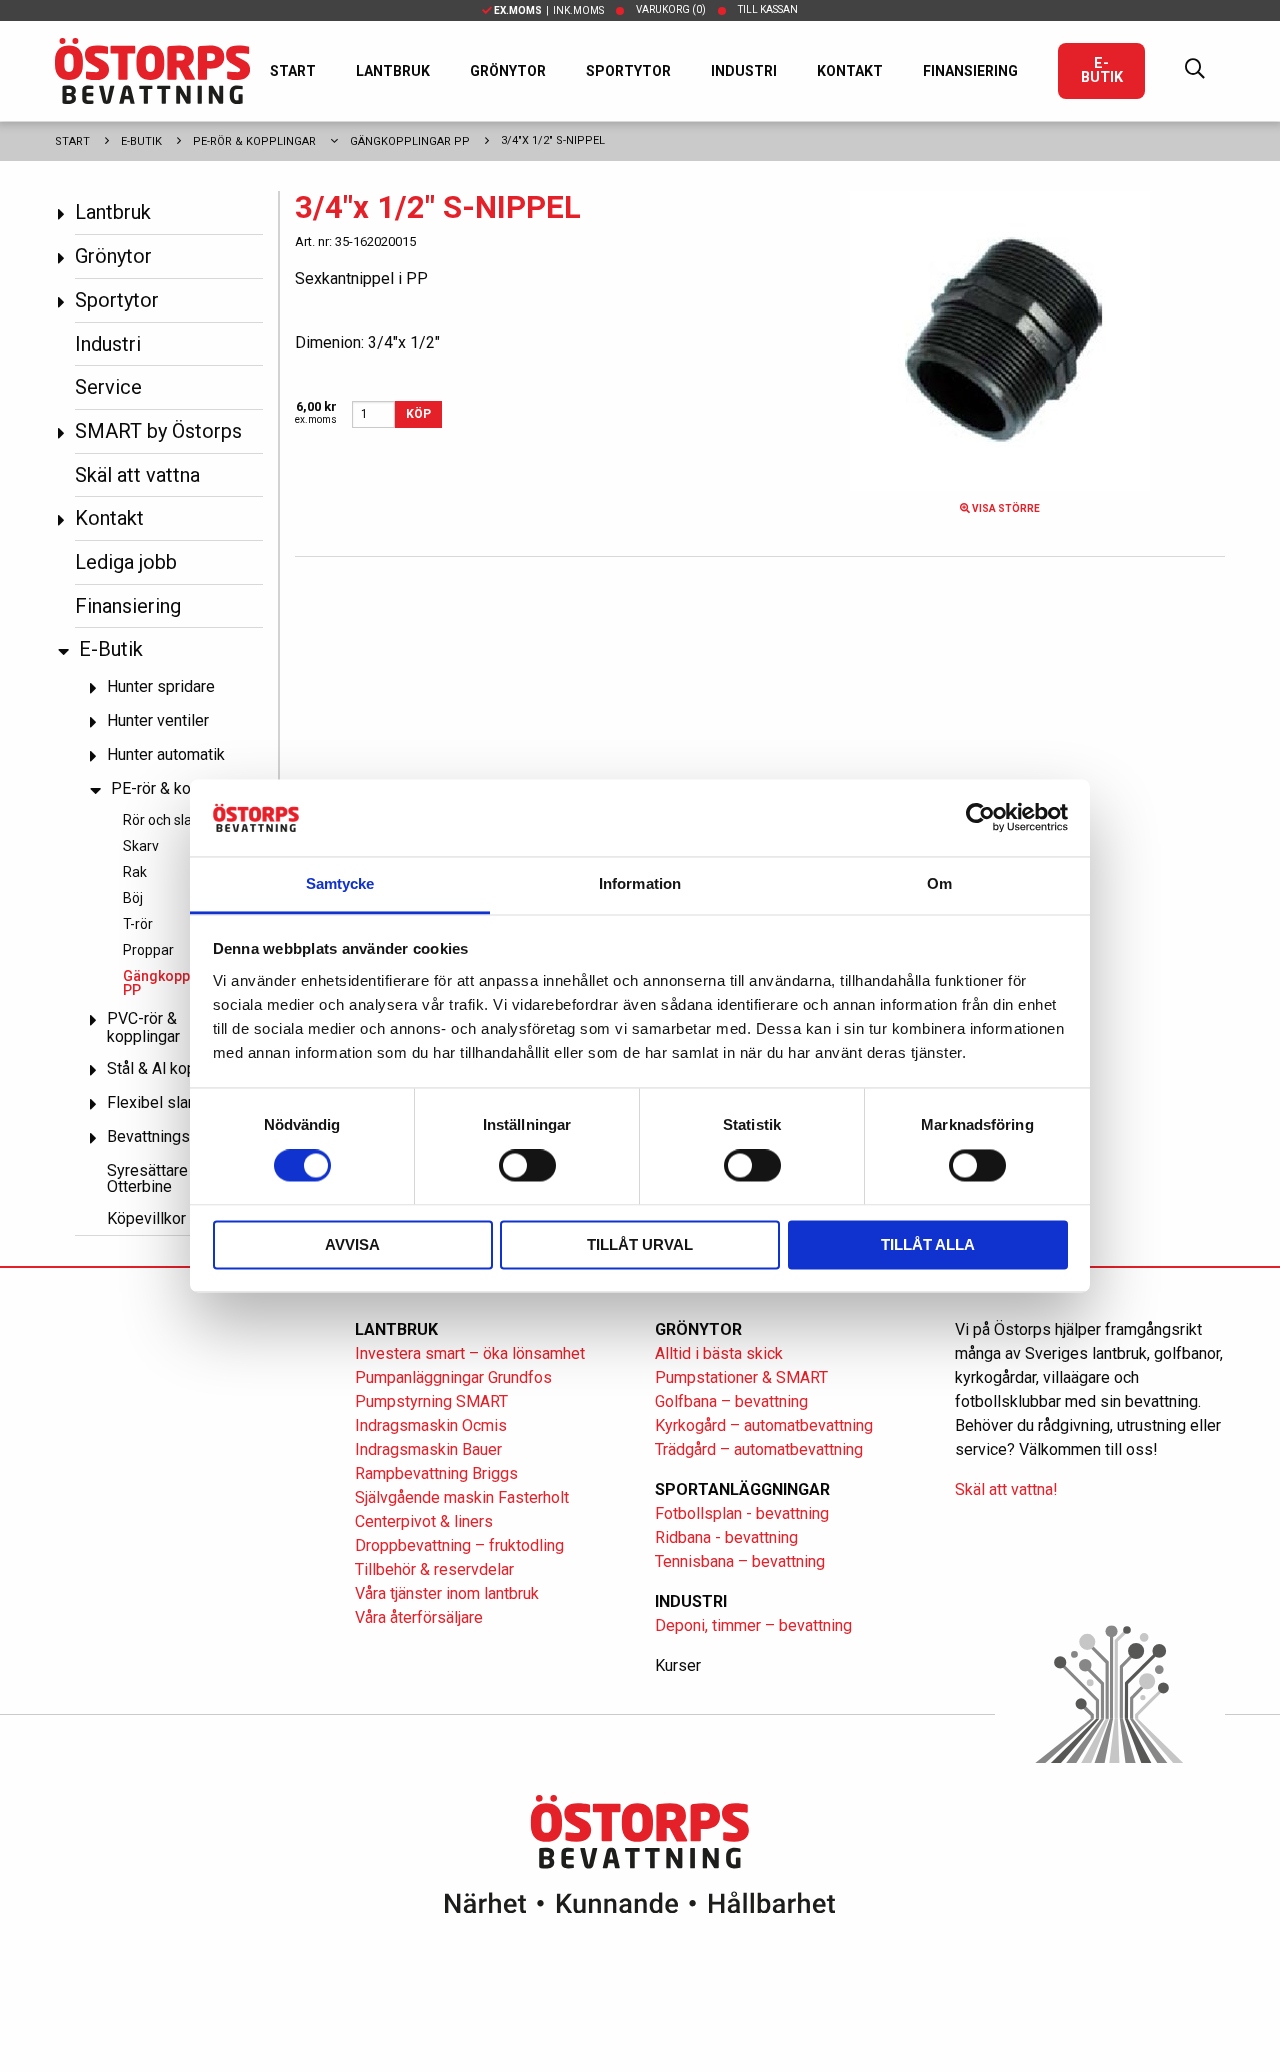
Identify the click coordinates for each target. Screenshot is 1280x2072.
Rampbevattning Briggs (438, 1473)
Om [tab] (939, 883)
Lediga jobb (126, 562)
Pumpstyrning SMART (431, 1401)
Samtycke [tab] (340, 883)
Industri (744, 71)
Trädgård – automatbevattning (759, 1449)
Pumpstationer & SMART (741, 1377)
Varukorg (671, 9)
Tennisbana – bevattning (740, 1561)
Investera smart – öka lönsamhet (470, 1353)
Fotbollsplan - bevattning (742, 1513)
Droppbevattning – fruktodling (459, 1545)
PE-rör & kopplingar (254, 141)
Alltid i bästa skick (719, 1353)
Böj (133, 898)
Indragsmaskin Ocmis (431, 1425)
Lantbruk (393, 71)
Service (108, 387)
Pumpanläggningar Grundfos (453, 1377)
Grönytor (508, 71)
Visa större (1005, 508)
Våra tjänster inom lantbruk (447, 1593)
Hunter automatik (166, 754)
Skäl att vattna (137, 475)
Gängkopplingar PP (410, 141)
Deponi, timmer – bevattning (753, 1625)
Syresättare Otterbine (147, 1178)
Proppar (148, 950)
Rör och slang (165, 820)
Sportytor (628, 71)
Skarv (141, 846)
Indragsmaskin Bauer (428, 1449)
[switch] (527, 1166)
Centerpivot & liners (424, 1521)
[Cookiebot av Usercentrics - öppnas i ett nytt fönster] (980, 818)
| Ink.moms (549, 10)
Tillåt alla (928, 1244)
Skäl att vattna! (1006, 1489)
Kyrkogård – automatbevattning (764, 1425)
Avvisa (352, 1244)
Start (293, 71)
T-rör (138, 924)
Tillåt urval (640, 1244)
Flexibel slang (156, 1102)
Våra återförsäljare (419, 1617)
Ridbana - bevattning (726, 1537)
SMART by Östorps (158, 431)
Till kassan (768, 9)
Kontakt (850, 71)
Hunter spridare (161, 686)
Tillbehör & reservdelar (434, 1569)
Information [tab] (640, 883)
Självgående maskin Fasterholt (462, 1497)
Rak (135, 872)
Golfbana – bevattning (731, 1401)
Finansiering (970, 71)
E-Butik (1102, 70)
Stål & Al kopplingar (175, 1068)
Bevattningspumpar (174, 1136)
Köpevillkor (146, 1218)
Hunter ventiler (158, 720)
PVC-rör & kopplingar (143, 1027)
